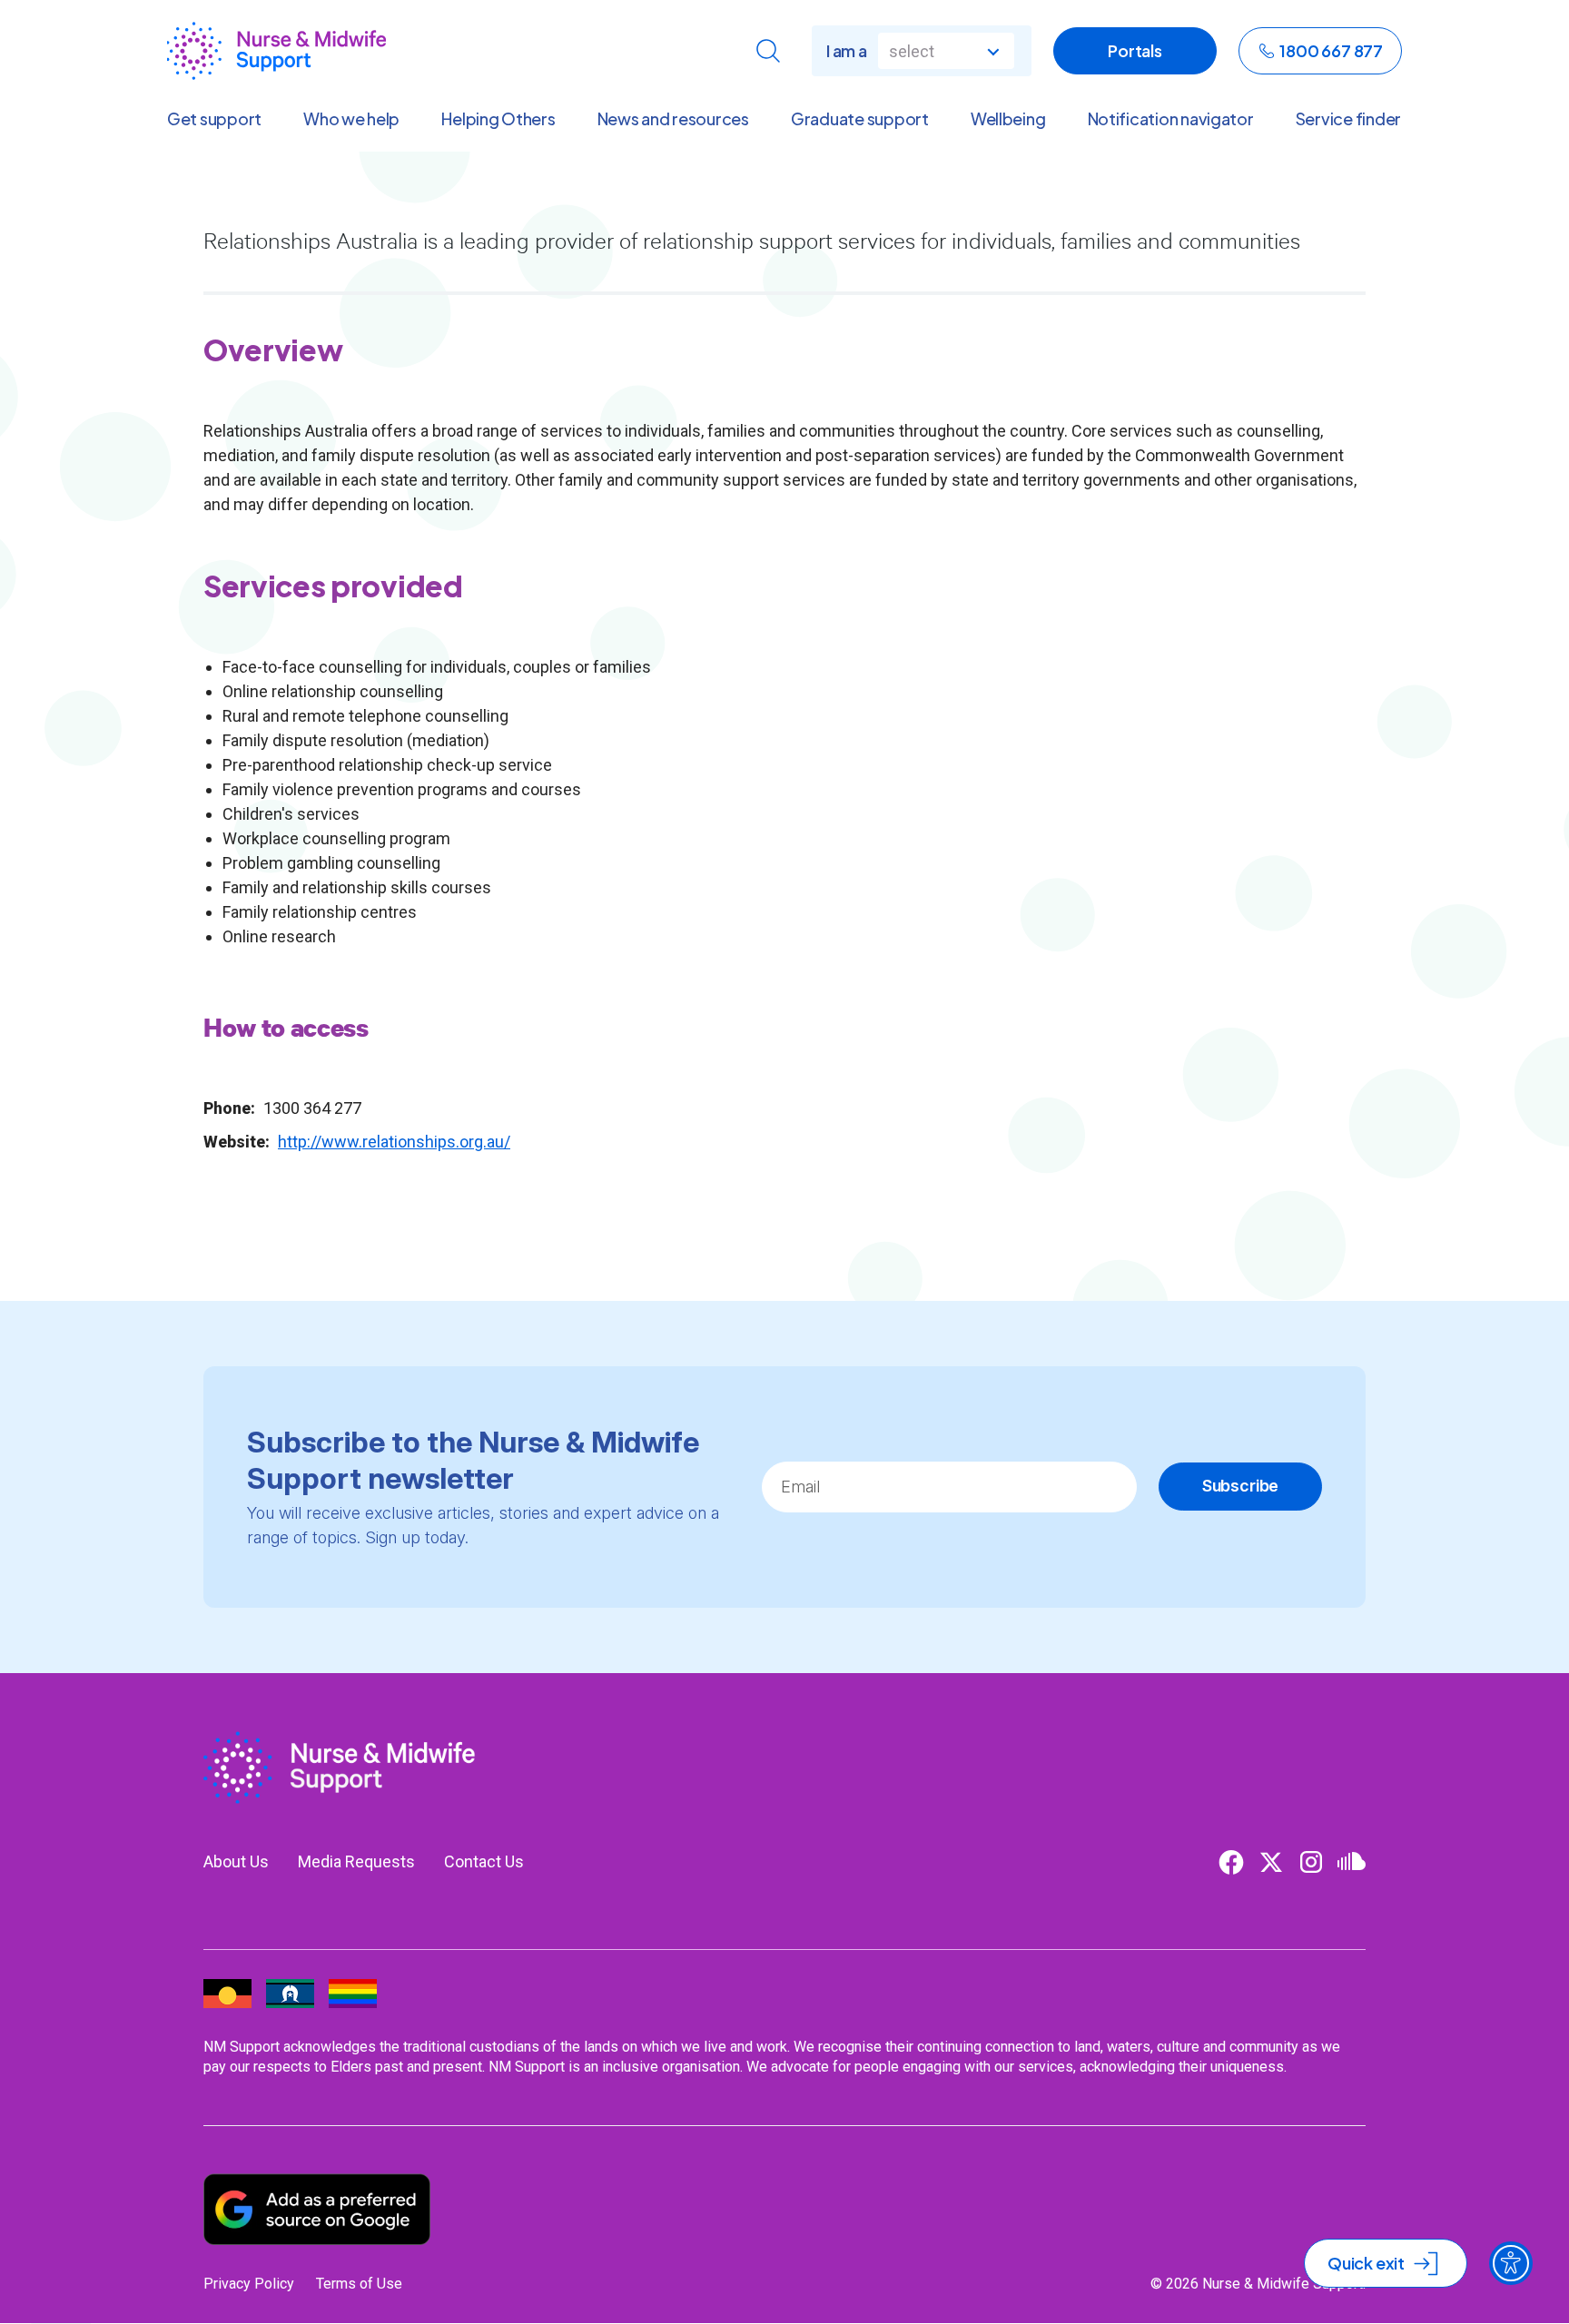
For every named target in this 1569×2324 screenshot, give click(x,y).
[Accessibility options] (1511, 2263)
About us (236, 1861)
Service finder (1348, 119)
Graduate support (860, 119)
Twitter (1271, 1862)
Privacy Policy (249, 2284)
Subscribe (1240, 1486)
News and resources (673, 119)
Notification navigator (1171, 119)
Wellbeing (1008, 119)
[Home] (276, 51)
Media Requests (356, 1861)
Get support (214, 119)
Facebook (1231, 1862)
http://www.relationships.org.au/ (394, 1142)
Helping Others (498, 119)
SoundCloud (1351, 1862)
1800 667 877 (1331, 50)
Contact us (484, 1861)
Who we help (351, 119)
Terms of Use (359, 2284)
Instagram (1311, 1862)
